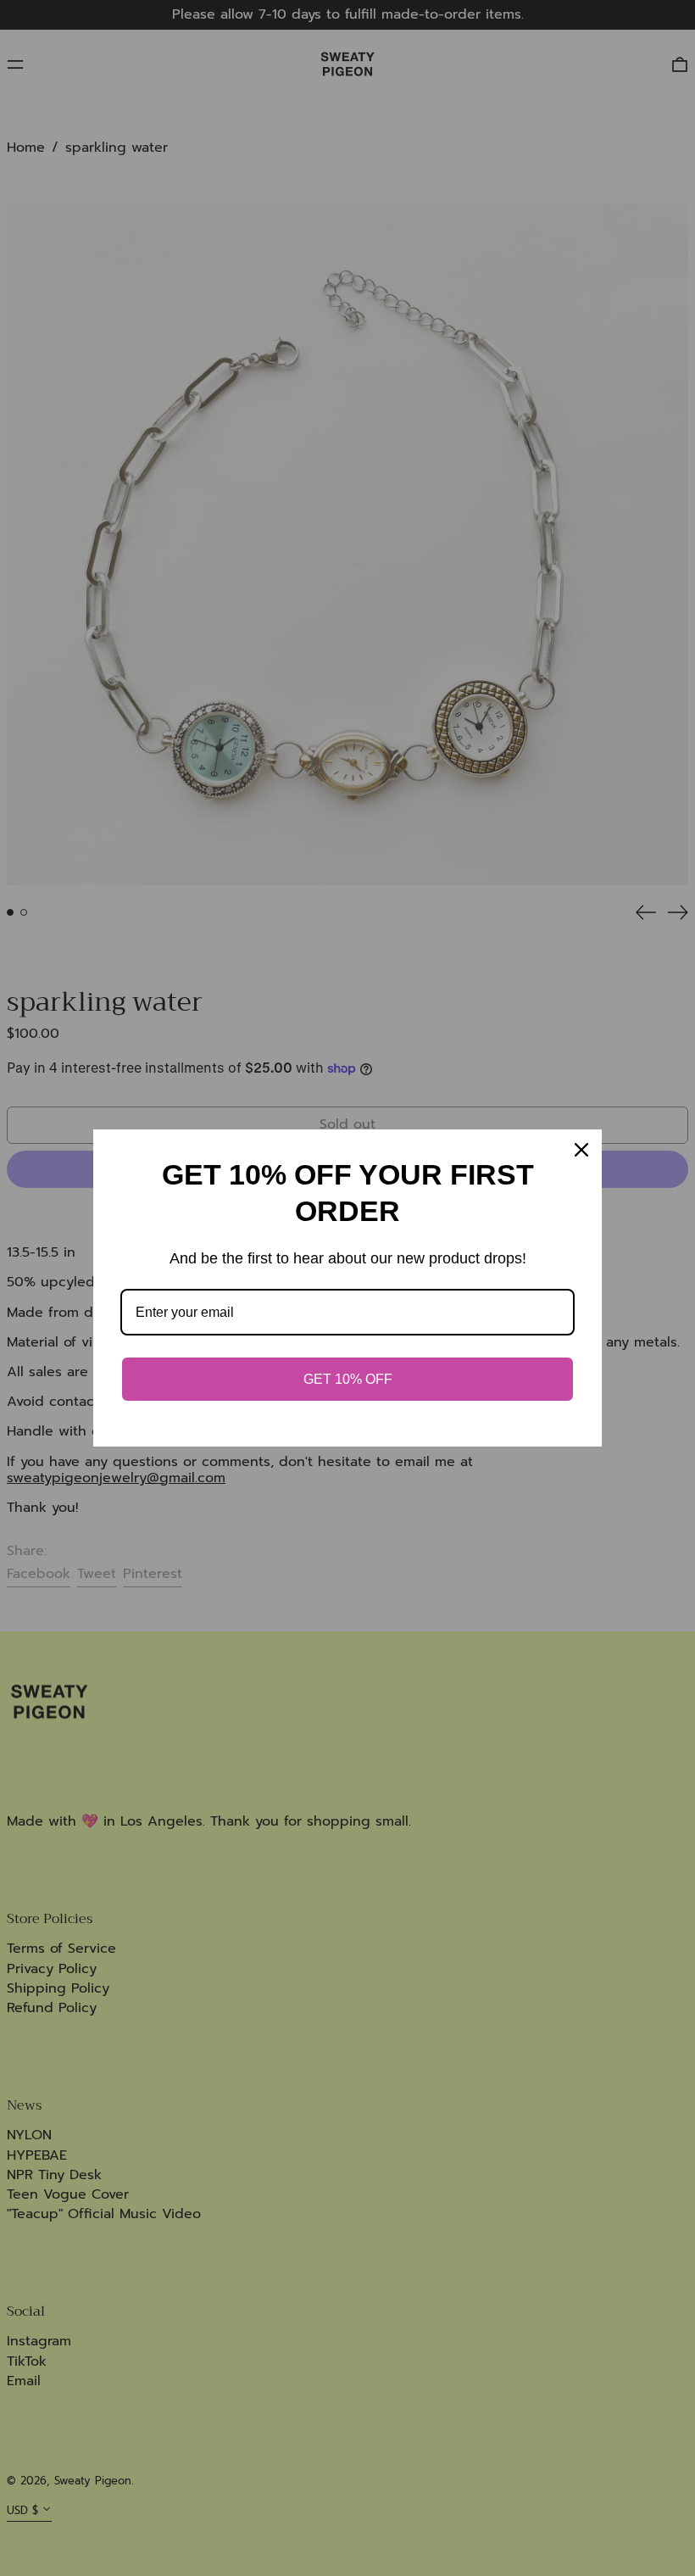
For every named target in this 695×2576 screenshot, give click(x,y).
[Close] (581, 1150)
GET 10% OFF (348, 1379)
